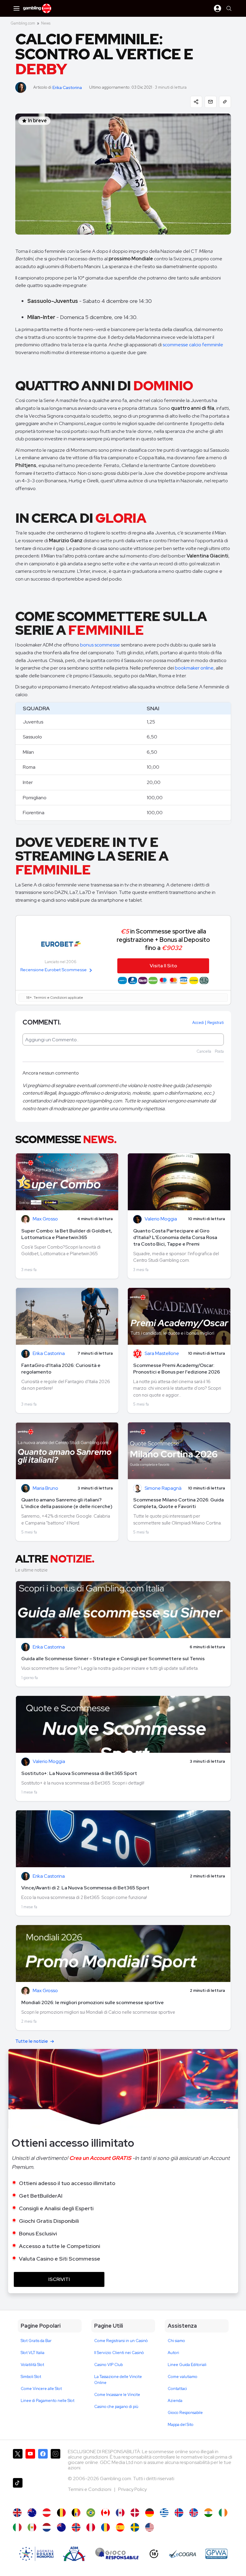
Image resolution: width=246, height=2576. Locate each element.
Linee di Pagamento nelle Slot (48, 2401)
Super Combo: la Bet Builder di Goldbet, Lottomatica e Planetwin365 (67, 1234)
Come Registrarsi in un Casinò (121, 2341)
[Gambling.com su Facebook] (43, 2461)
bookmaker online (194, 668)
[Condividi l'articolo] (196, 102)
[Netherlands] (47, 2527)
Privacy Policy (132, 2489)
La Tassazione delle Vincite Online (118, 2380)
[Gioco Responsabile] (117, 2554)
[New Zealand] (61, 2527)
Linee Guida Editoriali (187, 2365)
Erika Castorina (67, 88)
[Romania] (105, 2527)
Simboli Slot (31, 2377)
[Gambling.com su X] (18, 2461)
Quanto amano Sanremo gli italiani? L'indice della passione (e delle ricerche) (67, 1503)
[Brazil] (91, 2513)
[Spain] (120, 2527)
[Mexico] (32, 2527)
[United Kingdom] (17, 2513)
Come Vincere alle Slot (41, 2389)
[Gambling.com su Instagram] (55, 2461)
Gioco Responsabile (185, 2413)
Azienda (175, 2401)
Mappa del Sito (181, 2425)
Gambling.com (23, 23)
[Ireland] (223, 2513)
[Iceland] (179, 2513)
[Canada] (105, 2513)
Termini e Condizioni (90, 2489)
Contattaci (177, 2389)
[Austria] (47, 2513)
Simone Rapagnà (163, 1488)
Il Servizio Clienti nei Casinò (119, 2353)
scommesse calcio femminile (193, 345)
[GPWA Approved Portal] (216, 2554)
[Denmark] (135, 2513)
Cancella (204, 1051)
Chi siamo (176, 2341)
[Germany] (150, 2513)
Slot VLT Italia (33, 2353)
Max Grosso (45, 1219)
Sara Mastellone (162, 1354)
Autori (173, 2353)
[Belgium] (61, 2513)
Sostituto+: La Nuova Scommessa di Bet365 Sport (79, 1773)
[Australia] (32, 2513)
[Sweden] (135, 2527)
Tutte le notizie (32, 2041)
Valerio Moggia (161, 1219)
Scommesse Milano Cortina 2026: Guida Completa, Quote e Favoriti (178, 1503)
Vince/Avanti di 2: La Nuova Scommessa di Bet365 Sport (85, 1888)
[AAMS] (36, 2554)
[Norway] (76, 2527)
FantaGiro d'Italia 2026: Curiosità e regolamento (61, 1369)
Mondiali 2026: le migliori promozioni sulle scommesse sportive (93, 2002)
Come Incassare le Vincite (117, 2395)
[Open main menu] (16, 8)
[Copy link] (225, 102)
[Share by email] (211, 102)
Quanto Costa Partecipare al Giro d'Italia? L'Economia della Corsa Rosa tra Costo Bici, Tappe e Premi (175, 1237)
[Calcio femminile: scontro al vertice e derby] (17, 2527)
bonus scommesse (100, 645)
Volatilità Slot (32, 2365)
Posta (219, 1051)
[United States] (150, 2527)
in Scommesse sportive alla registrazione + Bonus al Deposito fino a (163, 939)
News (46, 23)
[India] (208, 2513)
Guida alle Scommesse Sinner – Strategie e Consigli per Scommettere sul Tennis (113, 1659)
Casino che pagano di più (116, 2407)
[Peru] (91, 2527)
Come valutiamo (183, 2377)
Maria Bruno (45, 1488)
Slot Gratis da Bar (36, 2341)
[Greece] (164, 2513)
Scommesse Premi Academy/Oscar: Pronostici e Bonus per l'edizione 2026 (177, 1369)
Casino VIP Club (108, 2365)
